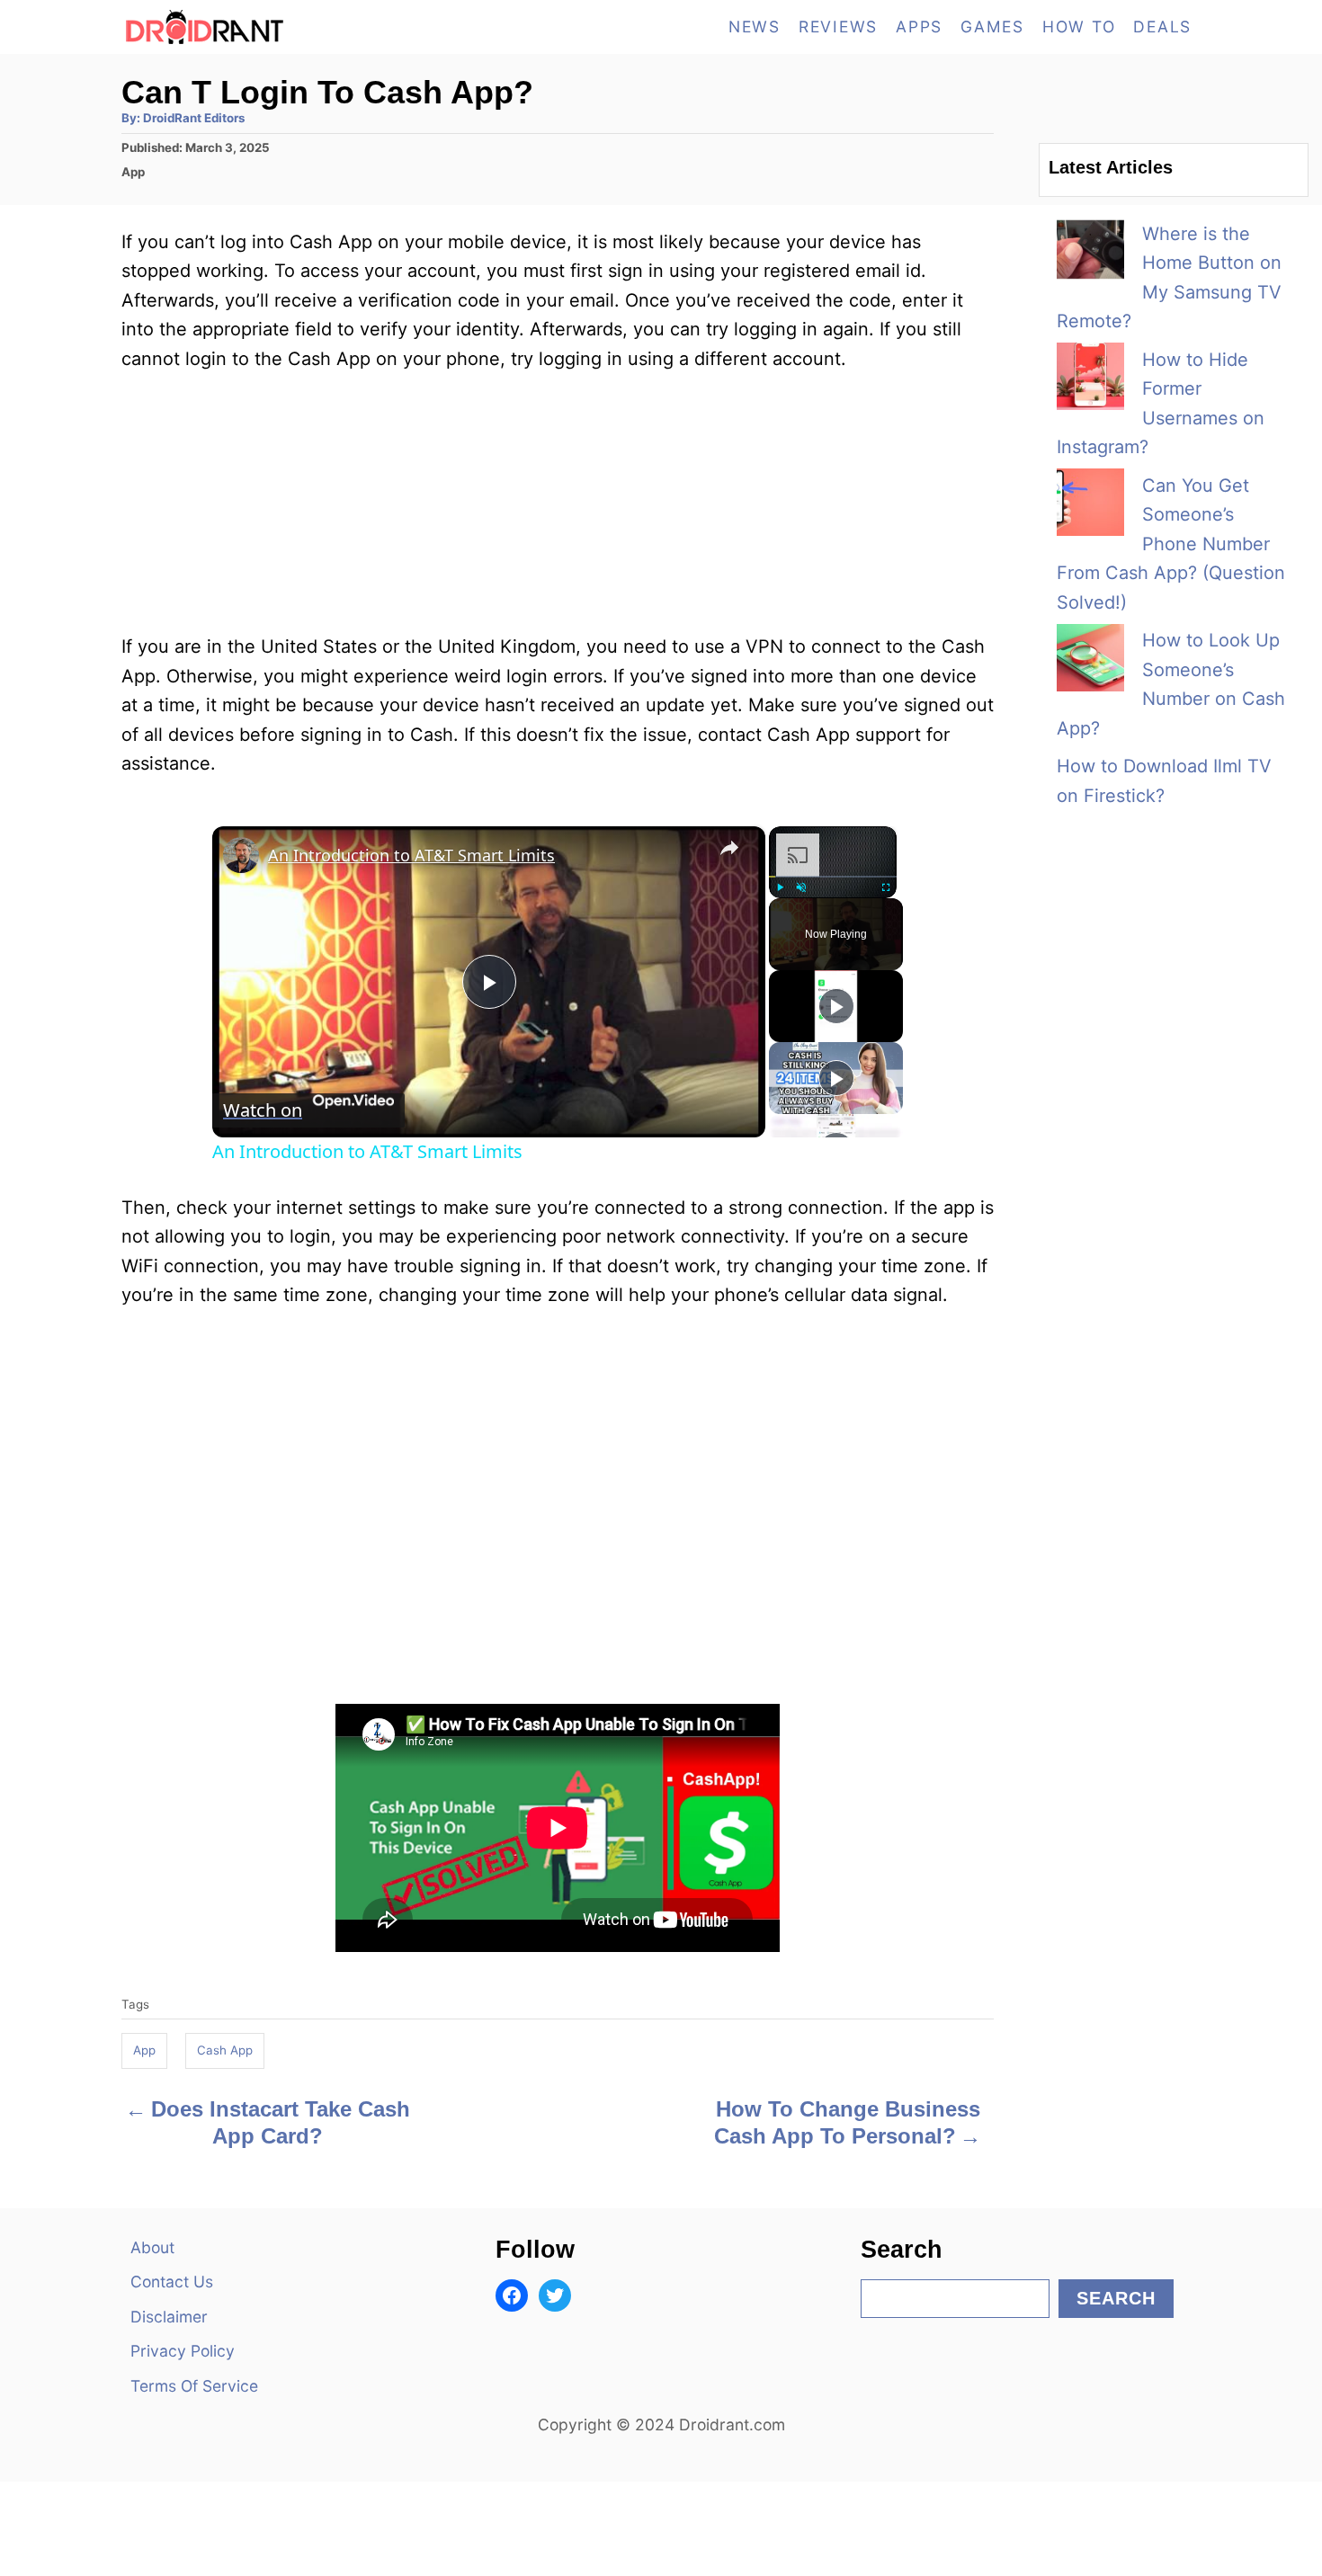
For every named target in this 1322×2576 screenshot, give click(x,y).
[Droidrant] (283, 27)
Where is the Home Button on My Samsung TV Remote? (1169, 278)
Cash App (225, 2050)
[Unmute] (801, 887)
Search (1116, 2298)
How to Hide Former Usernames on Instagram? (1161, 404)
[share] (729, 847)
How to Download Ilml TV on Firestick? (1164, 781)
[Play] (780, 887)
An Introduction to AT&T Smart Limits (411, 855)
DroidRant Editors (194, 118)
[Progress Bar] (833, 876)
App (133, 172)
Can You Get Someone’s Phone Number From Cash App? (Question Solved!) (1171, 544)
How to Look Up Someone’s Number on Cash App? (1171, 684)
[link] (241, 855)
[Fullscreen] (886, 887)
